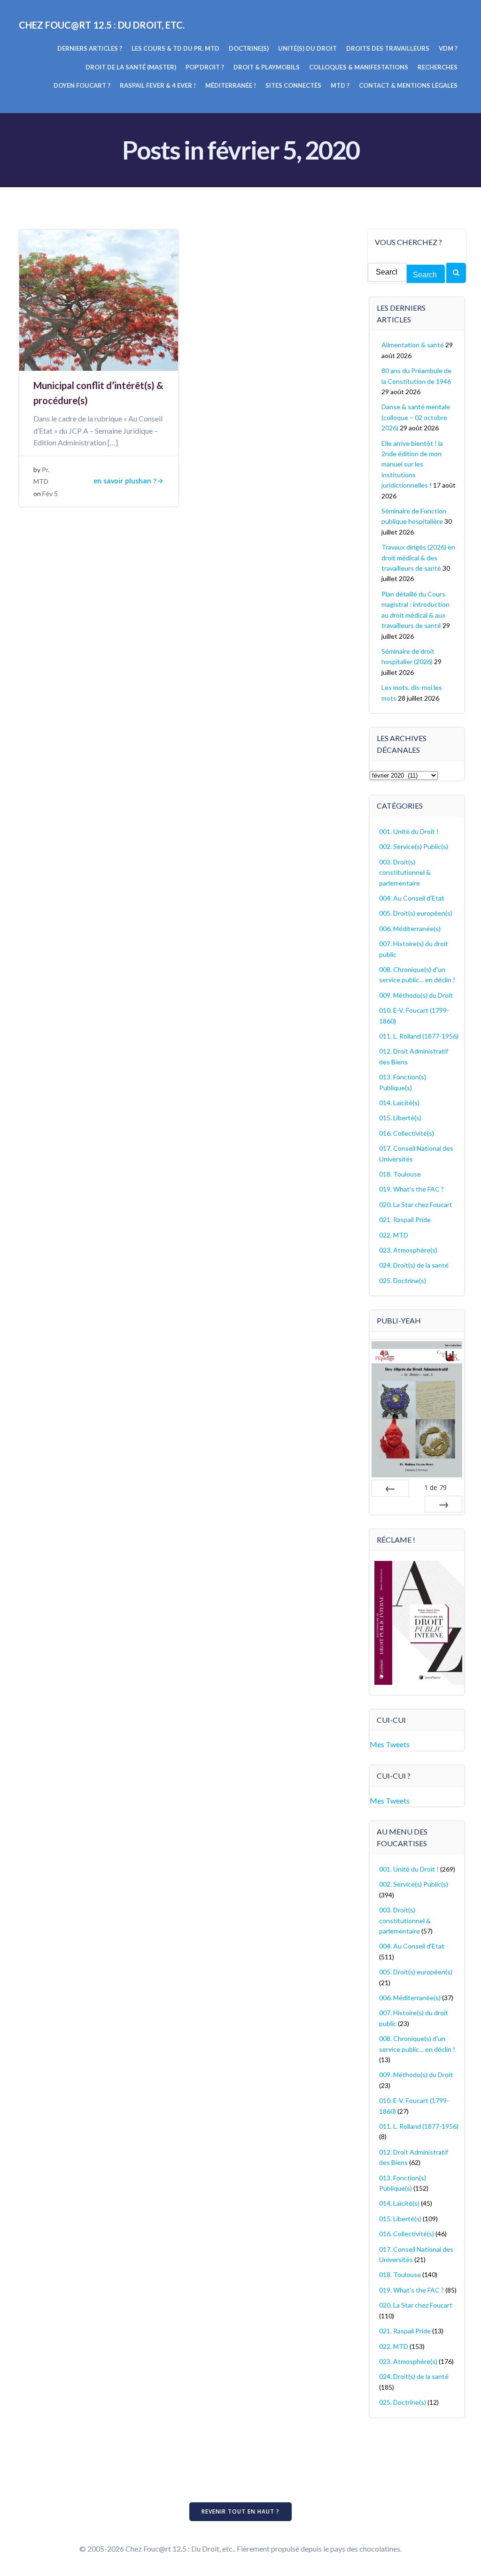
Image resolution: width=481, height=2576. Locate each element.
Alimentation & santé (413, 345)
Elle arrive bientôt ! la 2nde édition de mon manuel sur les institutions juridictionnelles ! (412, 464)
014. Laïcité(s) (399, 1103)
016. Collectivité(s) (407, 1133)
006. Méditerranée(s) (410, 929)
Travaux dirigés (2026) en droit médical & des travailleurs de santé (418, 558)
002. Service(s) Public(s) (414, 846)
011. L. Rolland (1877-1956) (419, 1036)
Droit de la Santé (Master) (131, 67)
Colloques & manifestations (359, 67)
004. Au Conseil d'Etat (412, 898)
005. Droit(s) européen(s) (416, 913)
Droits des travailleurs (388, 48)
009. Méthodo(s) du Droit (416, 995)
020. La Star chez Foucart (416, 1204)
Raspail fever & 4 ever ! (158, 85)
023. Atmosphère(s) (408, 1250)
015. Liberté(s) (400, 1118)
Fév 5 (50, 493)
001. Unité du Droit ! (409, 831)
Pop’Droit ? (205, 67)
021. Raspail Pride (405, 1219)
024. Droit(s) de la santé (414, 1265)
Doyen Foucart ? (82, 85)
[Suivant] (443, 1504)
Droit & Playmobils (267, 67)
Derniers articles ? (90, 48)
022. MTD (394, 1235)
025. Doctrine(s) (403, 1280)
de (435, 1487)
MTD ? (340, 85)
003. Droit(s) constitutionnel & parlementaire (405, 872)
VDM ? (448, 48)
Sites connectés (293, 85)
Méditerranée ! (231, 85)
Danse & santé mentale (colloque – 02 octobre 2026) (416, 417)
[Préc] (390, 1488)
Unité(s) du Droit (307, 48)
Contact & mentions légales (408, 85)
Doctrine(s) (249, 48)
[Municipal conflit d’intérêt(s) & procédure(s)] (99, 299)
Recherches (438, 67)
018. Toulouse (400, 1174)
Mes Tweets (390, 1744)
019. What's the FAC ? (411, 1189)
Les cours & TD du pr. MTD (175, 48)
